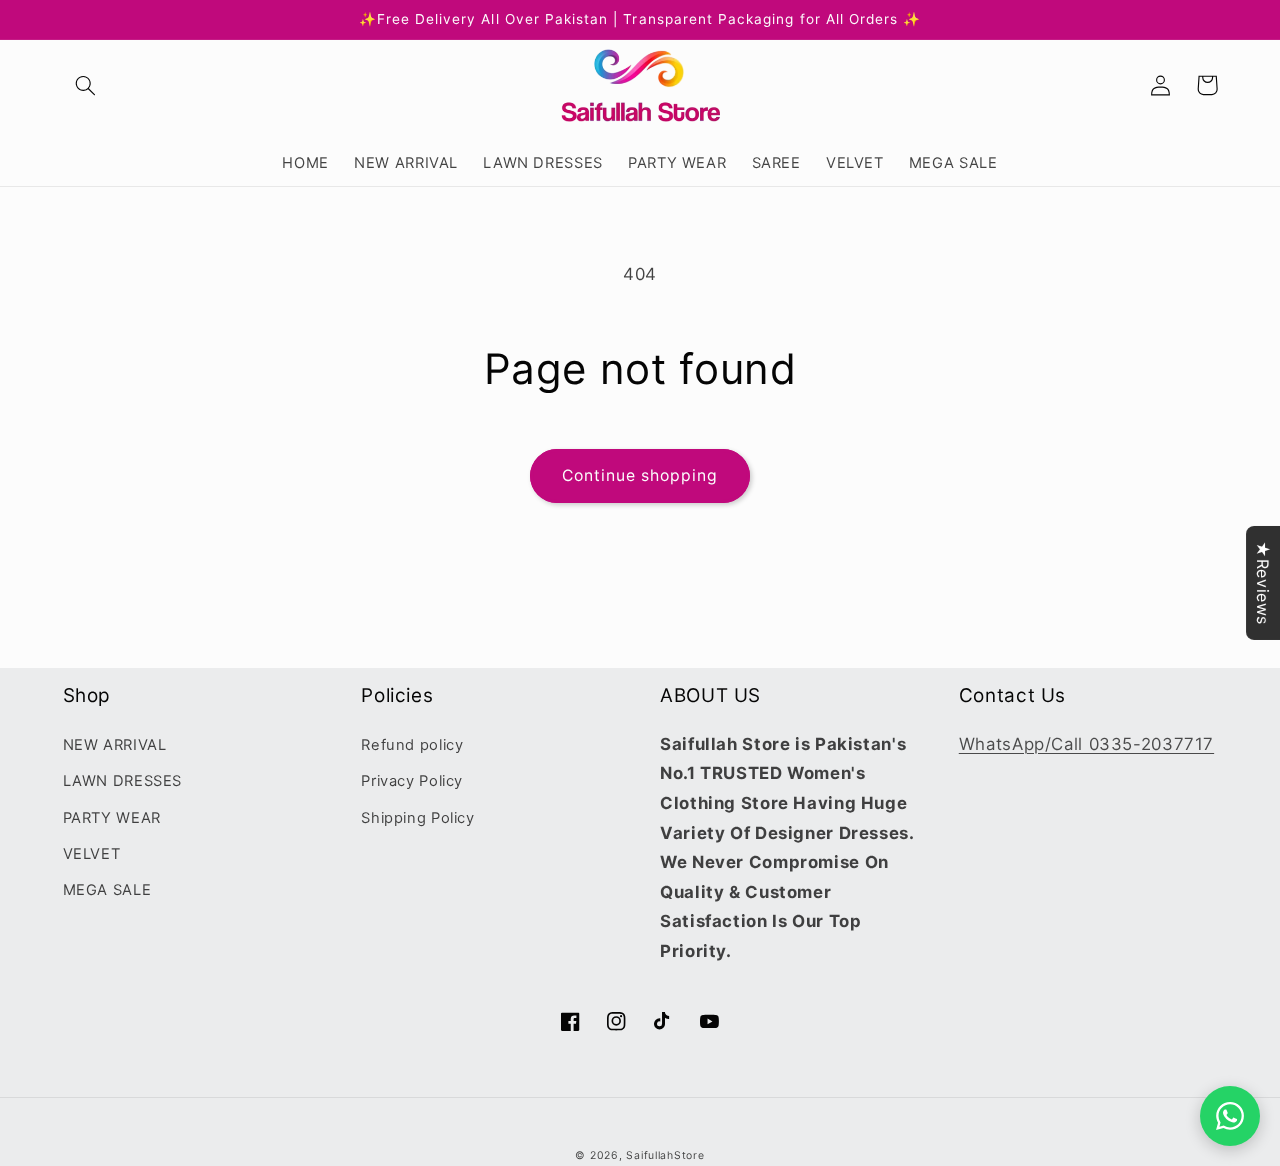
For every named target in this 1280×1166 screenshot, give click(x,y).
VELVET (92, 854)
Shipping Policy (417, 818)
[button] (86, 85)
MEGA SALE (107, 890)
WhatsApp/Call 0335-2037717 (1086, 744)
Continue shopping (640, 475)
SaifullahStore (665, 1155)
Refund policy (412, 745)
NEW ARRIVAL (115, 745)
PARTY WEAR (112, 818)
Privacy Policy (412, 781)
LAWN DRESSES (123, 781)
